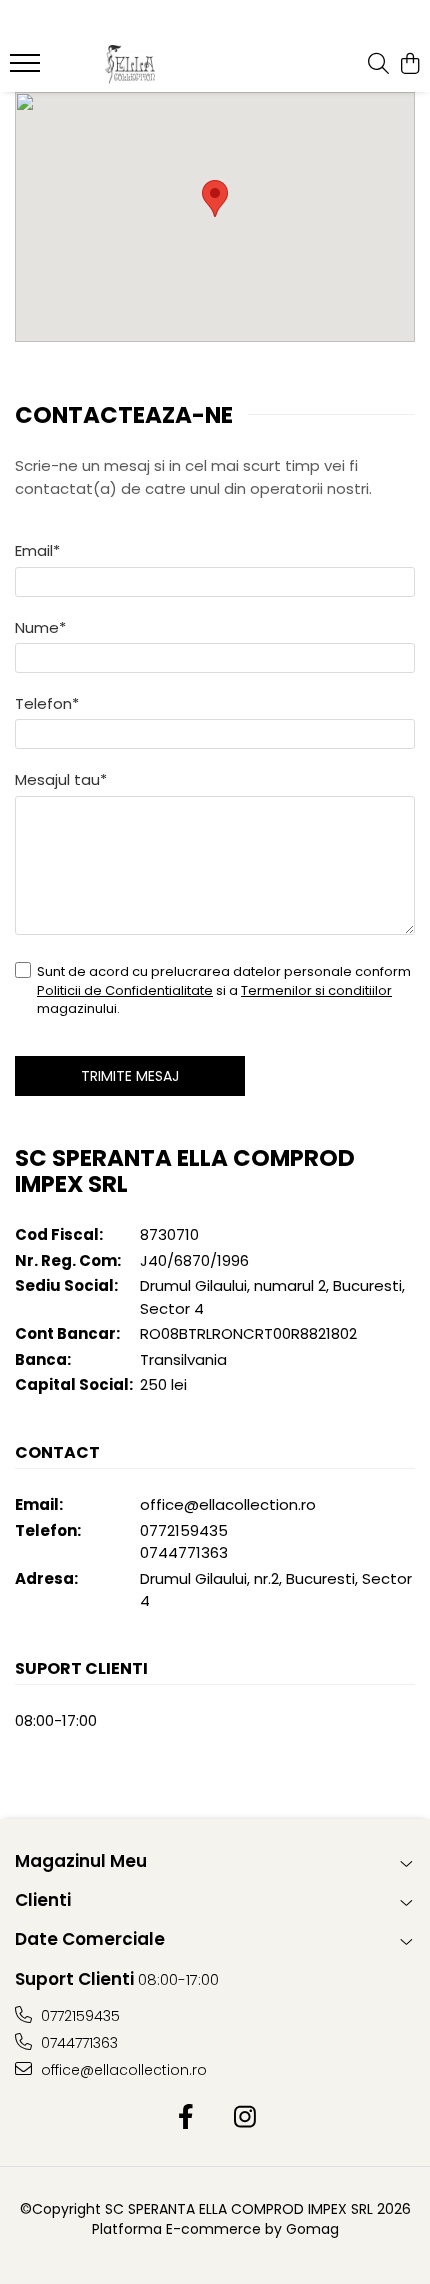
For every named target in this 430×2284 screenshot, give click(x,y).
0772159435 (184, 1530)
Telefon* (47, 703)
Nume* (40, 627)
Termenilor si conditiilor (316, 990)
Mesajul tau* (61, 779)
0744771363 (184, 1552)
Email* (37, 550)
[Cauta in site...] (378, 65)
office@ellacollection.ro (228, 1504)
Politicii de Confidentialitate (125, 990)
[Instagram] (244, 2118)
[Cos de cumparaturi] (409, 65)
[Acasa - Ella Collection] (130, 65)
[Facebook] (185, 2118)
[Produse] (27, 69)
